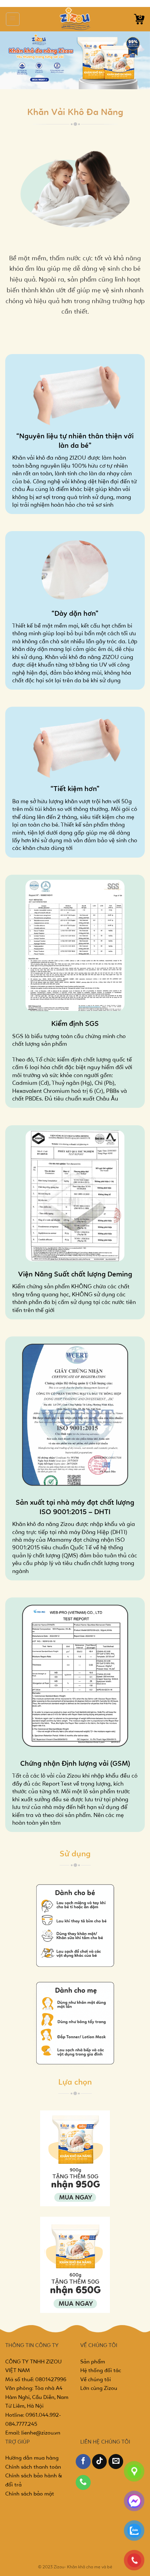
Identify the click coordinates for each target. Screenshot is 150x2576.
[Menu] (13, 19)
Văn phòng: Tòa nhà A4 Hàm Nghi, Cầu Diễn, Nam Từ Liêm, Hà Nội (37, 2397)
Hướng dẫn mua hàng (32, 2458)
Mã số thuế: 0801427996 (36, 2380)
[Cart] (139, 19)
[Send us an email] (116, 2462)
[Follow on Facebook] (83, 2462)
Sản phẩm (93, 2362)
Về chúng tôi (96, 2380)
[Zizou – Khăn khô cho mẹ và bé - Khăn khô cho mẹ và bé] (75, 19)
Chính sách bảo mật (30, 2494)
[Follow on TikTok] (100, 2462)
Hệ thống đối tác (101, 2371)
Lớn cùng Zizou (99, 2389)
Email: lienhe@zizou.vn (33, 2433)
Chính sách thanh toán (33, 2467)
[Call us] (83, 2482)
